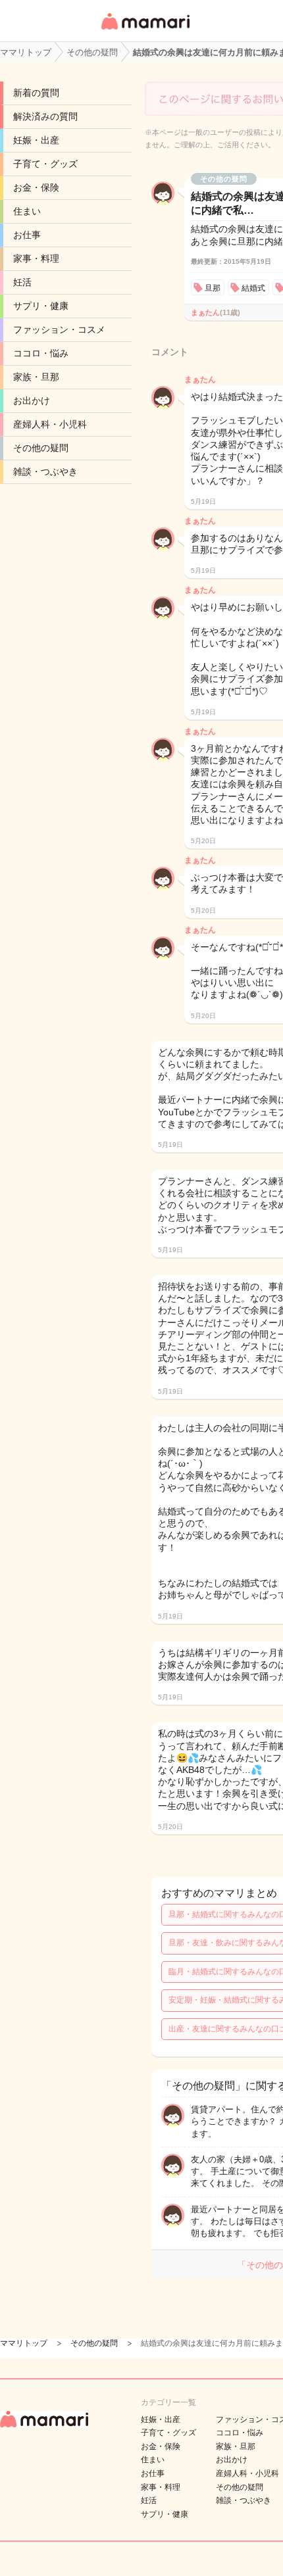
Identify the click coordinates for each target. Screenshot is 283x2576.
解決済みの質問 (45, 116)
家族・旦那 (36, 377)
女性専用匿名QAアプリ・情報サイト (145, 31)
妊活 (22, 282)
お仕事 (27, 235)
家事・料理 (36, 258)
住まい (27, 211)
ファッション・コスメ (59, 329)
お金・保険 (36, 187)
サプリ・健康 (41, 306)
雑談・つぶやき (45, 472)
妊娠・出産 (36, 140)
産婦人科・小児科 (50, 424)
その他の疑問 (41, 448)
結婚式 (253, 288)
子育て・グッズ (45, 164)
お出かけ (32, 401)
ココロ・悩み (41, 353)
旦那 (213, 288)
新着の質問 (36, 93)
